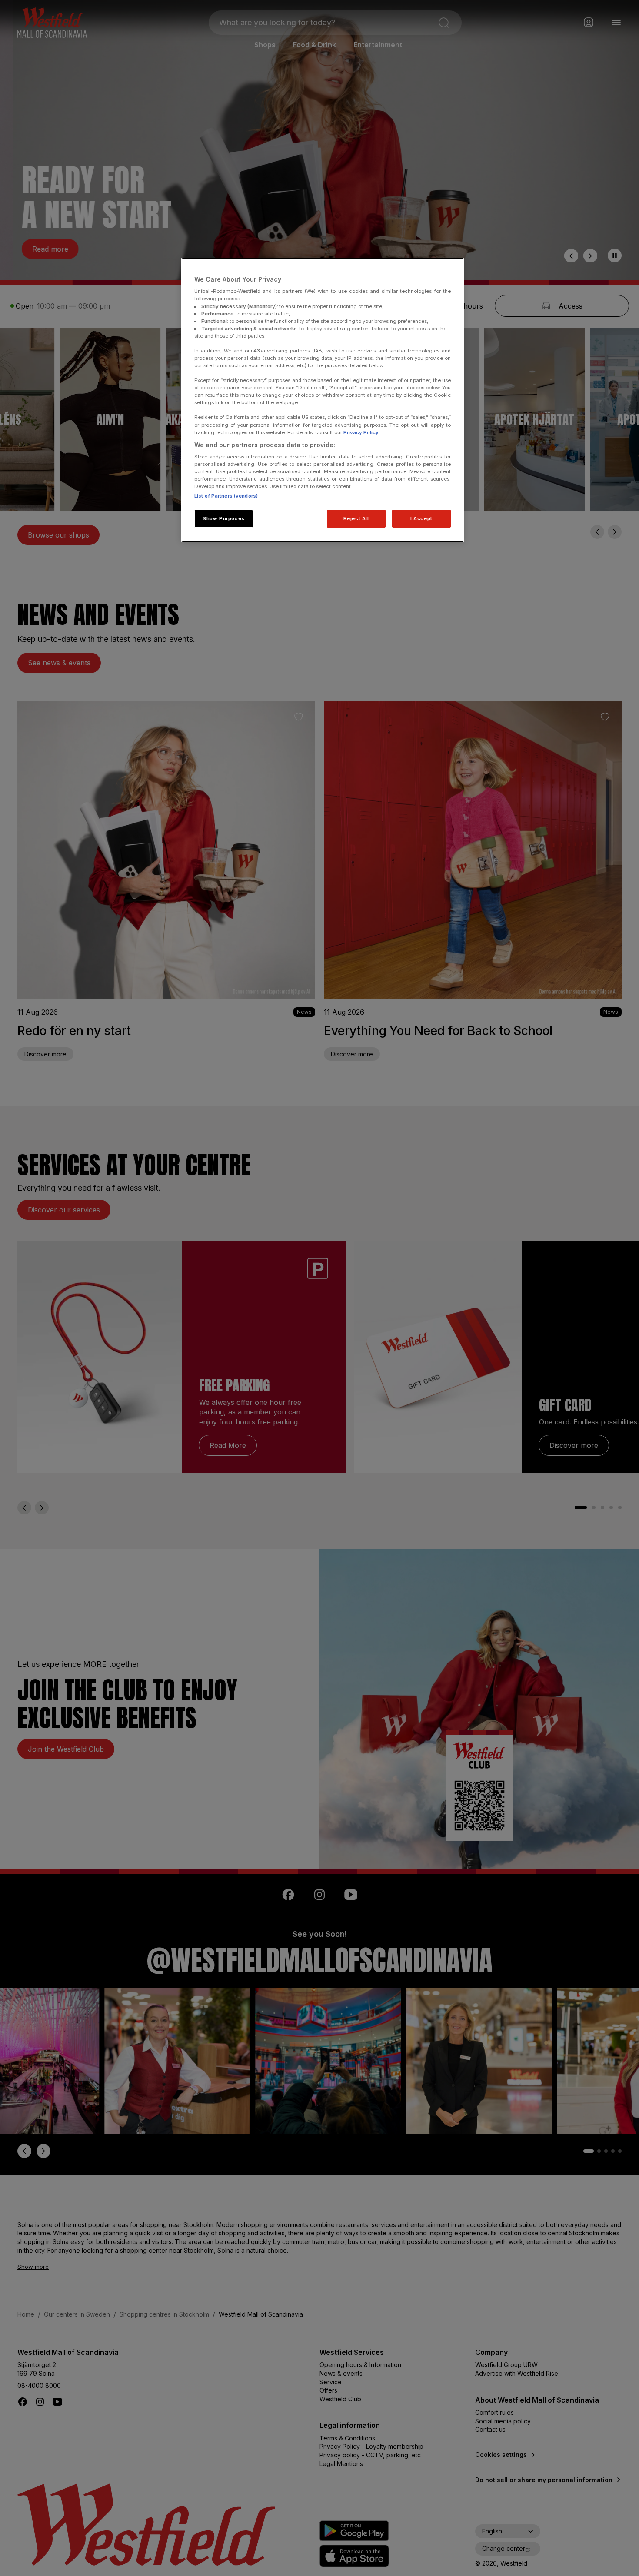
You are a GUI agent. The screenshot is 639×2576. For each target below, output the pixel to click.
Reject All (356, 518)
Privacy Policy (360, 432)
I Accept (421, 518)
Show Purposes (223, 518)
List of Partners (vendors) (226, 496)
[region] (323, 400)
